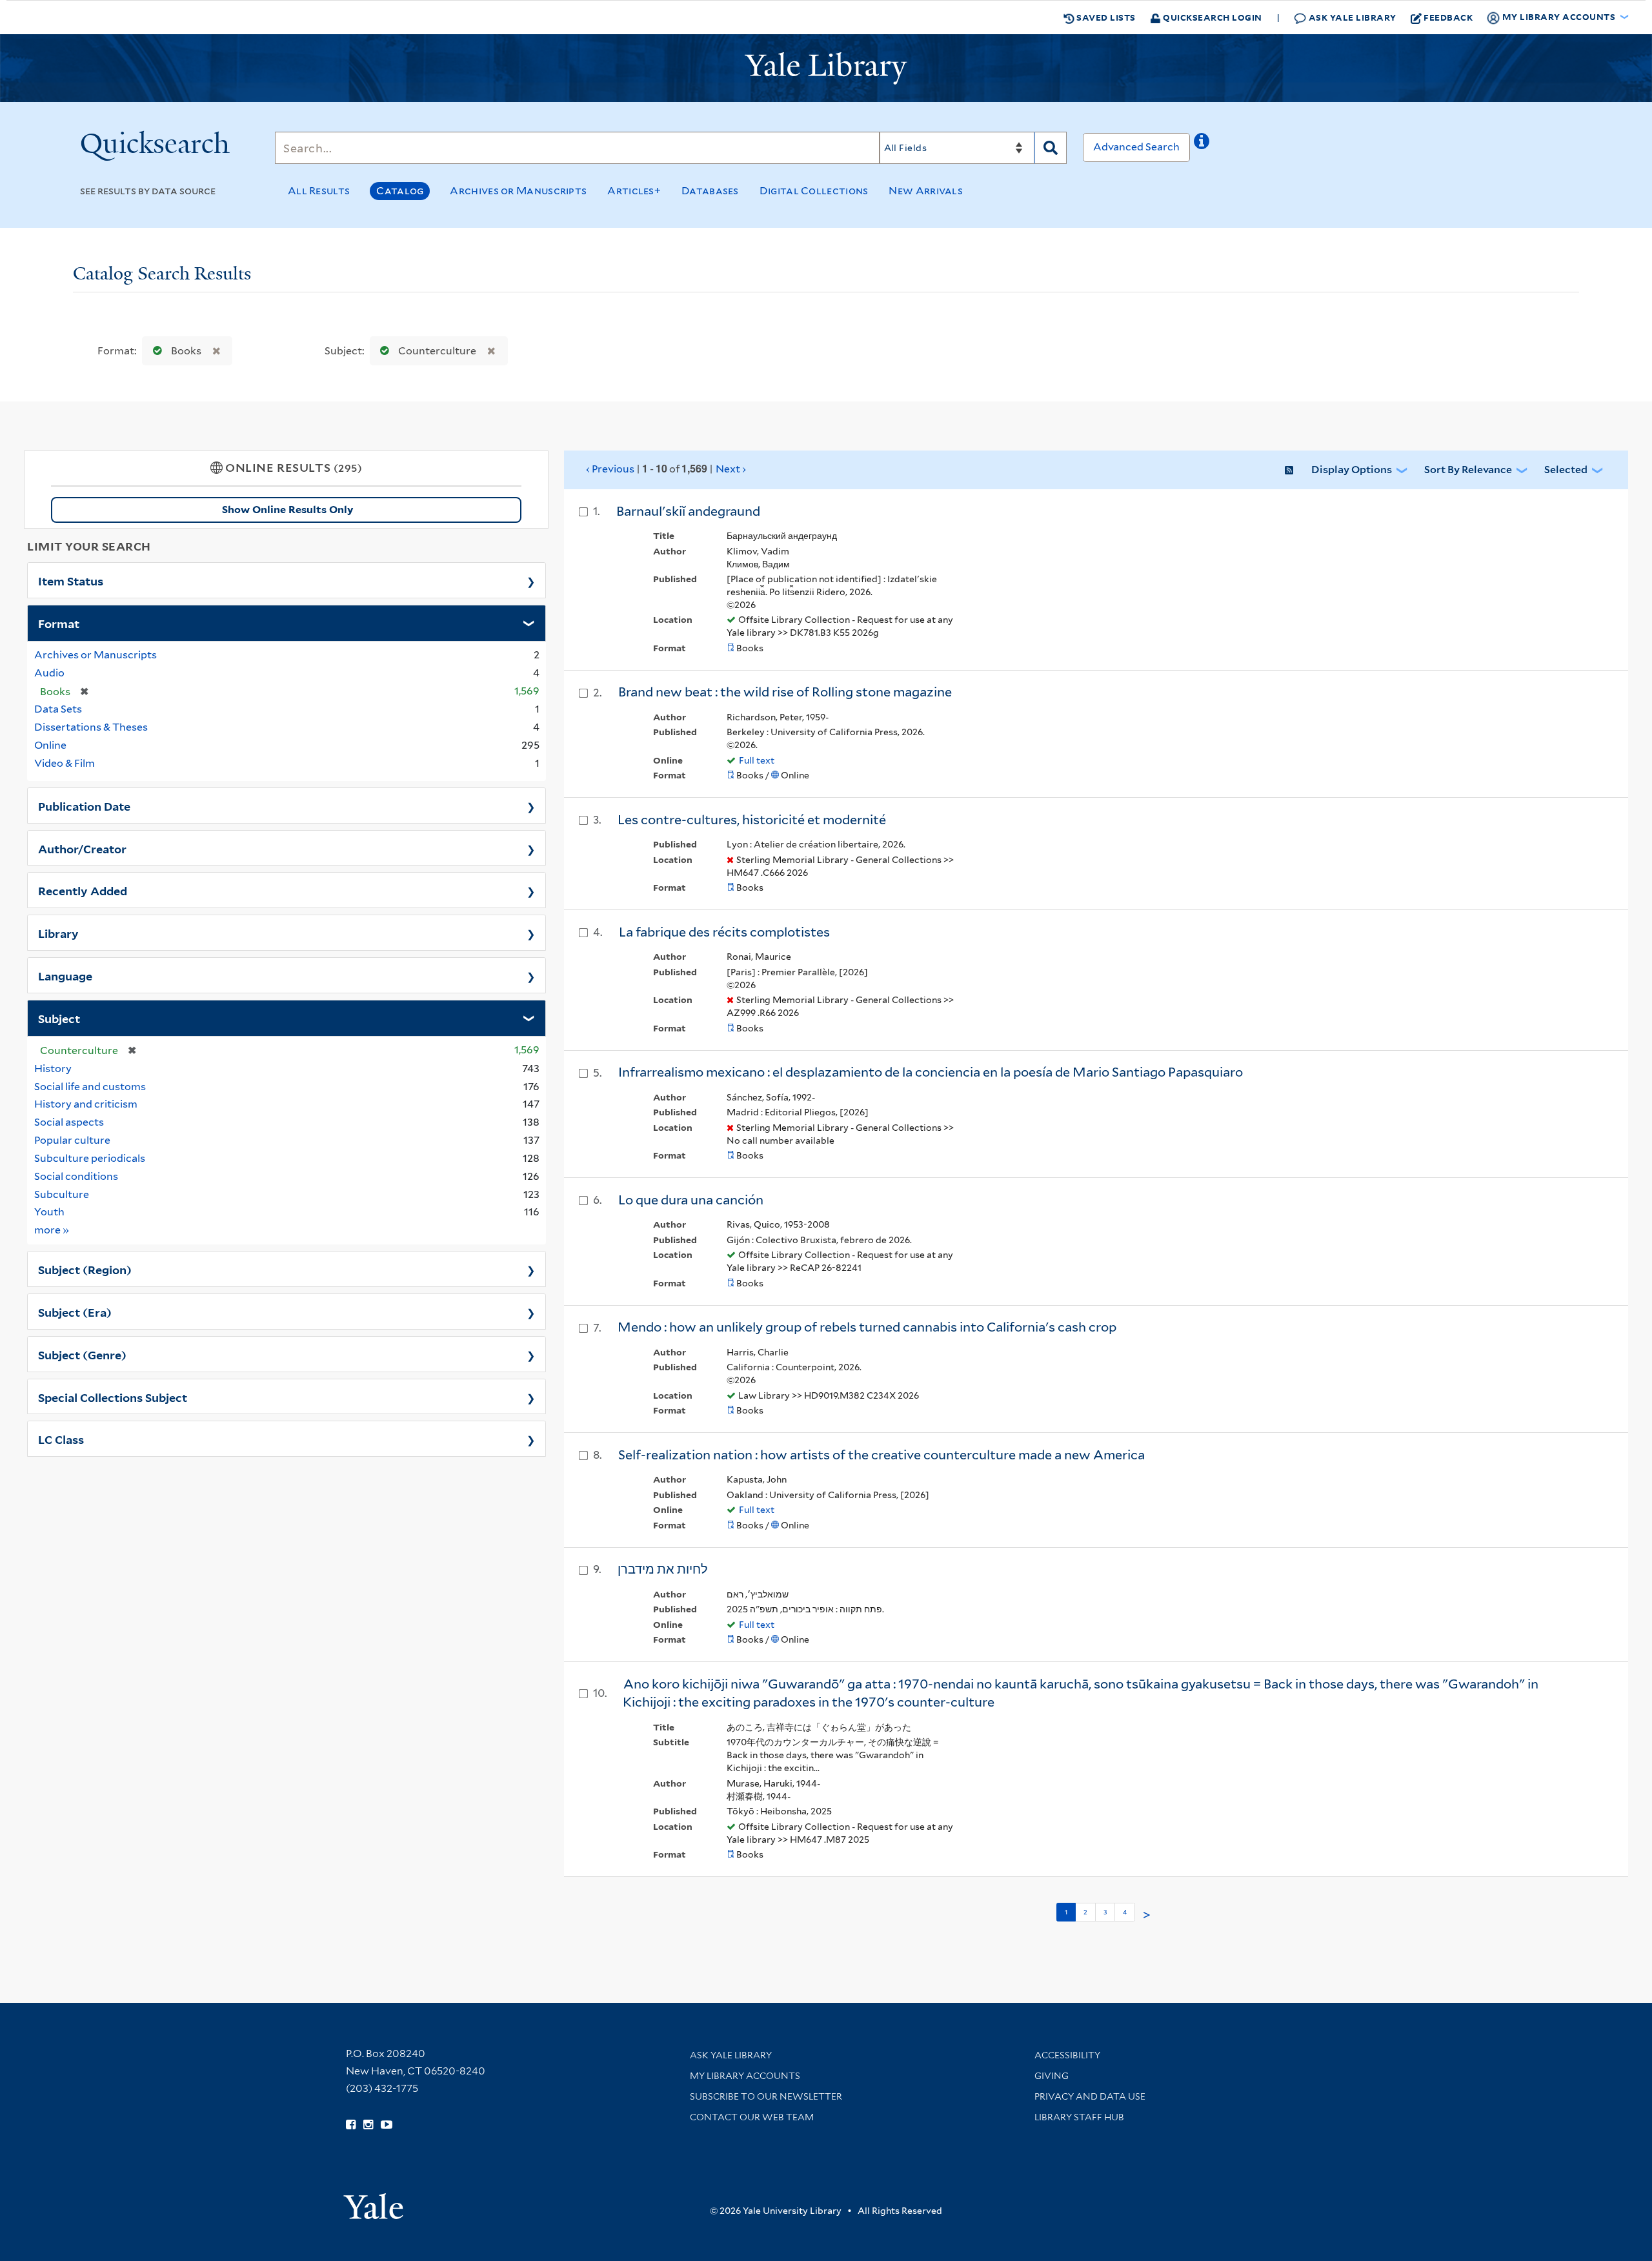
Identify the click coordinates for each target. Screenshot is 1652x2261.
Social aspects (69, 1122)
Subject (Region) (85, 1269)
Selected (1566, 470)
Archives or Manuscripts (518, 191)
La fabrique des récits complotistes (724, 932)
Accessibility (1067, 2055)
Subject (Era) (75, 1312)
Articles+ (634, 191)
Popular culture (72, 1140)
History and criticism (86, 1104)
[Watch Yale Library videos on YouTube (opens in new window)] (387, 2125)
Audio (49, 673)
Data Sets (58, 709)
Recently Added (83, 890)
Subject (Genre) (82, 1354)
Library (58, 933)
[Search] (1051, 148)
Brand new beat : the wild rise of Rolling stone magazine (785, 692)
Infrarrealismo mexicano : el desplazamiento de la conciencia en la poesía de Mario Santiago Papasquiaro (931, 1072)
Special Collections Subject (113, 1397)
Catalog (400, 191)
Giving (1052, 2076)
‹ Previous (666, 469)
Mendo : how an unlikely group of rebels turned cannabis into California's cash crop (867, 1327)
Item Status (71, 580)
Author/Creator (82, 848)
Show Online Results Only (287, 510)
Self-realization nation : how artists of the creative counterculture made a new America (881, 1455)
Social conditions (76, 1176)
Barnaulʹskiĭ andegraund (688, 511)
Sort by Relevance (1468, 470)
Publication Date (84, 806)
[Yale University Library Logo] (826, 68)
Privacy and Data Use (1090, 2096)
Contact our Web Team (752, 2117)
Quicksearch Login (1212, 17)
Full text (757, 760)
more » (52, 1230)
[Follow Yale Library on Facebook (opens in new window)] (351, 2125)
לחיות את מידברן (663, 1569)
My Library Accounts (745, 2076)
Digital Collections (814, 191)
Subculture (62, 1194)
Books (186, 351)
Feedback (1448, 17)
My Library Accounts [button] (1559, 16)
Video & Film (65, 763)
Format (59, 623)
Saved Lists (1105, 17)
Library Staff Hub (1079, 2117)
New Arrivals (926, 191)
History (53, 1069)
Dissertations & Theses (91, 727)
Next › (731, 469)
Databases (710, 191)
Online (50, 745)
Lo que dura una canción (691, 1200)
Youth (49, 1212)
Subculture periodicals (90, 1158)
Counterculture (437, 351)
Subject (59, 1018)
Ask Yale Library (1351, 17)
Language (65, 975)
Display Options (1352, 470)
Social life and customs (90, 1087)
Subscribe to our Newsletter (766, 2096)
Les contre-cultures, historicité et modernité (752, 820)
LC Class (61, 1439)
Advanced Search (1136, 147)
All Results (319, 191)
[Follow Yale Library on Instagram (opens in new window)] (368, 2125)
